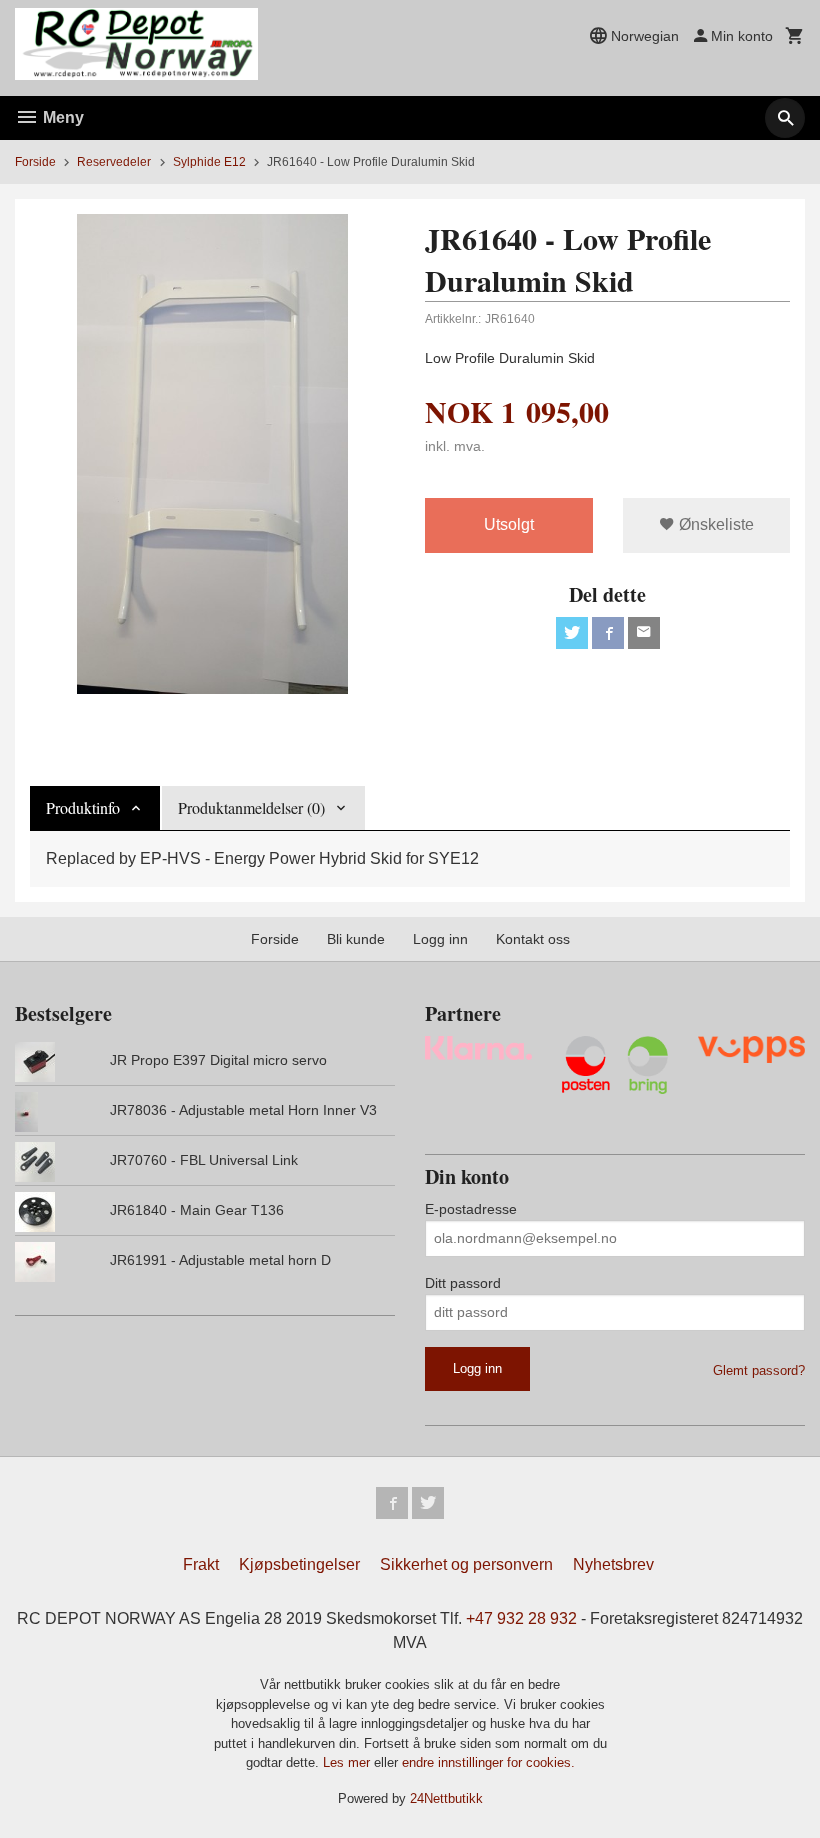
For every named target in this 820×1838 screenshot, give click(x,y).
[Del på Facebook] (608, 633)
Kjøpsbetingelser (299, 1564)
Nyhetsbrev (613, 1564)
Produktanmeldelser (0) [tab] (251, 807)
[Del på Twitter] (572, 633)
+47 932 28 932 (521, 1618)
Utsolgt (509, 524)
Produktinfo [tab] (83, 807)
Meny (61, 117)
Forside (35, 162)
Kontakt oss (533, 939)
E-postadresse (471, 1209)
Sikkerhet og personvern (466, 1564)
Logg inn (440, 939)
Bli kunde (356, 939)
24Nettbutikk (446, 1798)
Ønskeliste (714, 524)
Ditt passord (463, 1283)
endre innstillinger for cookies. (488, 1762)
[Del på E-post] (644, 633)
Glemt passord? (759, 1370)
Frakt (201, 1564)
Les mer (348, 1762)
